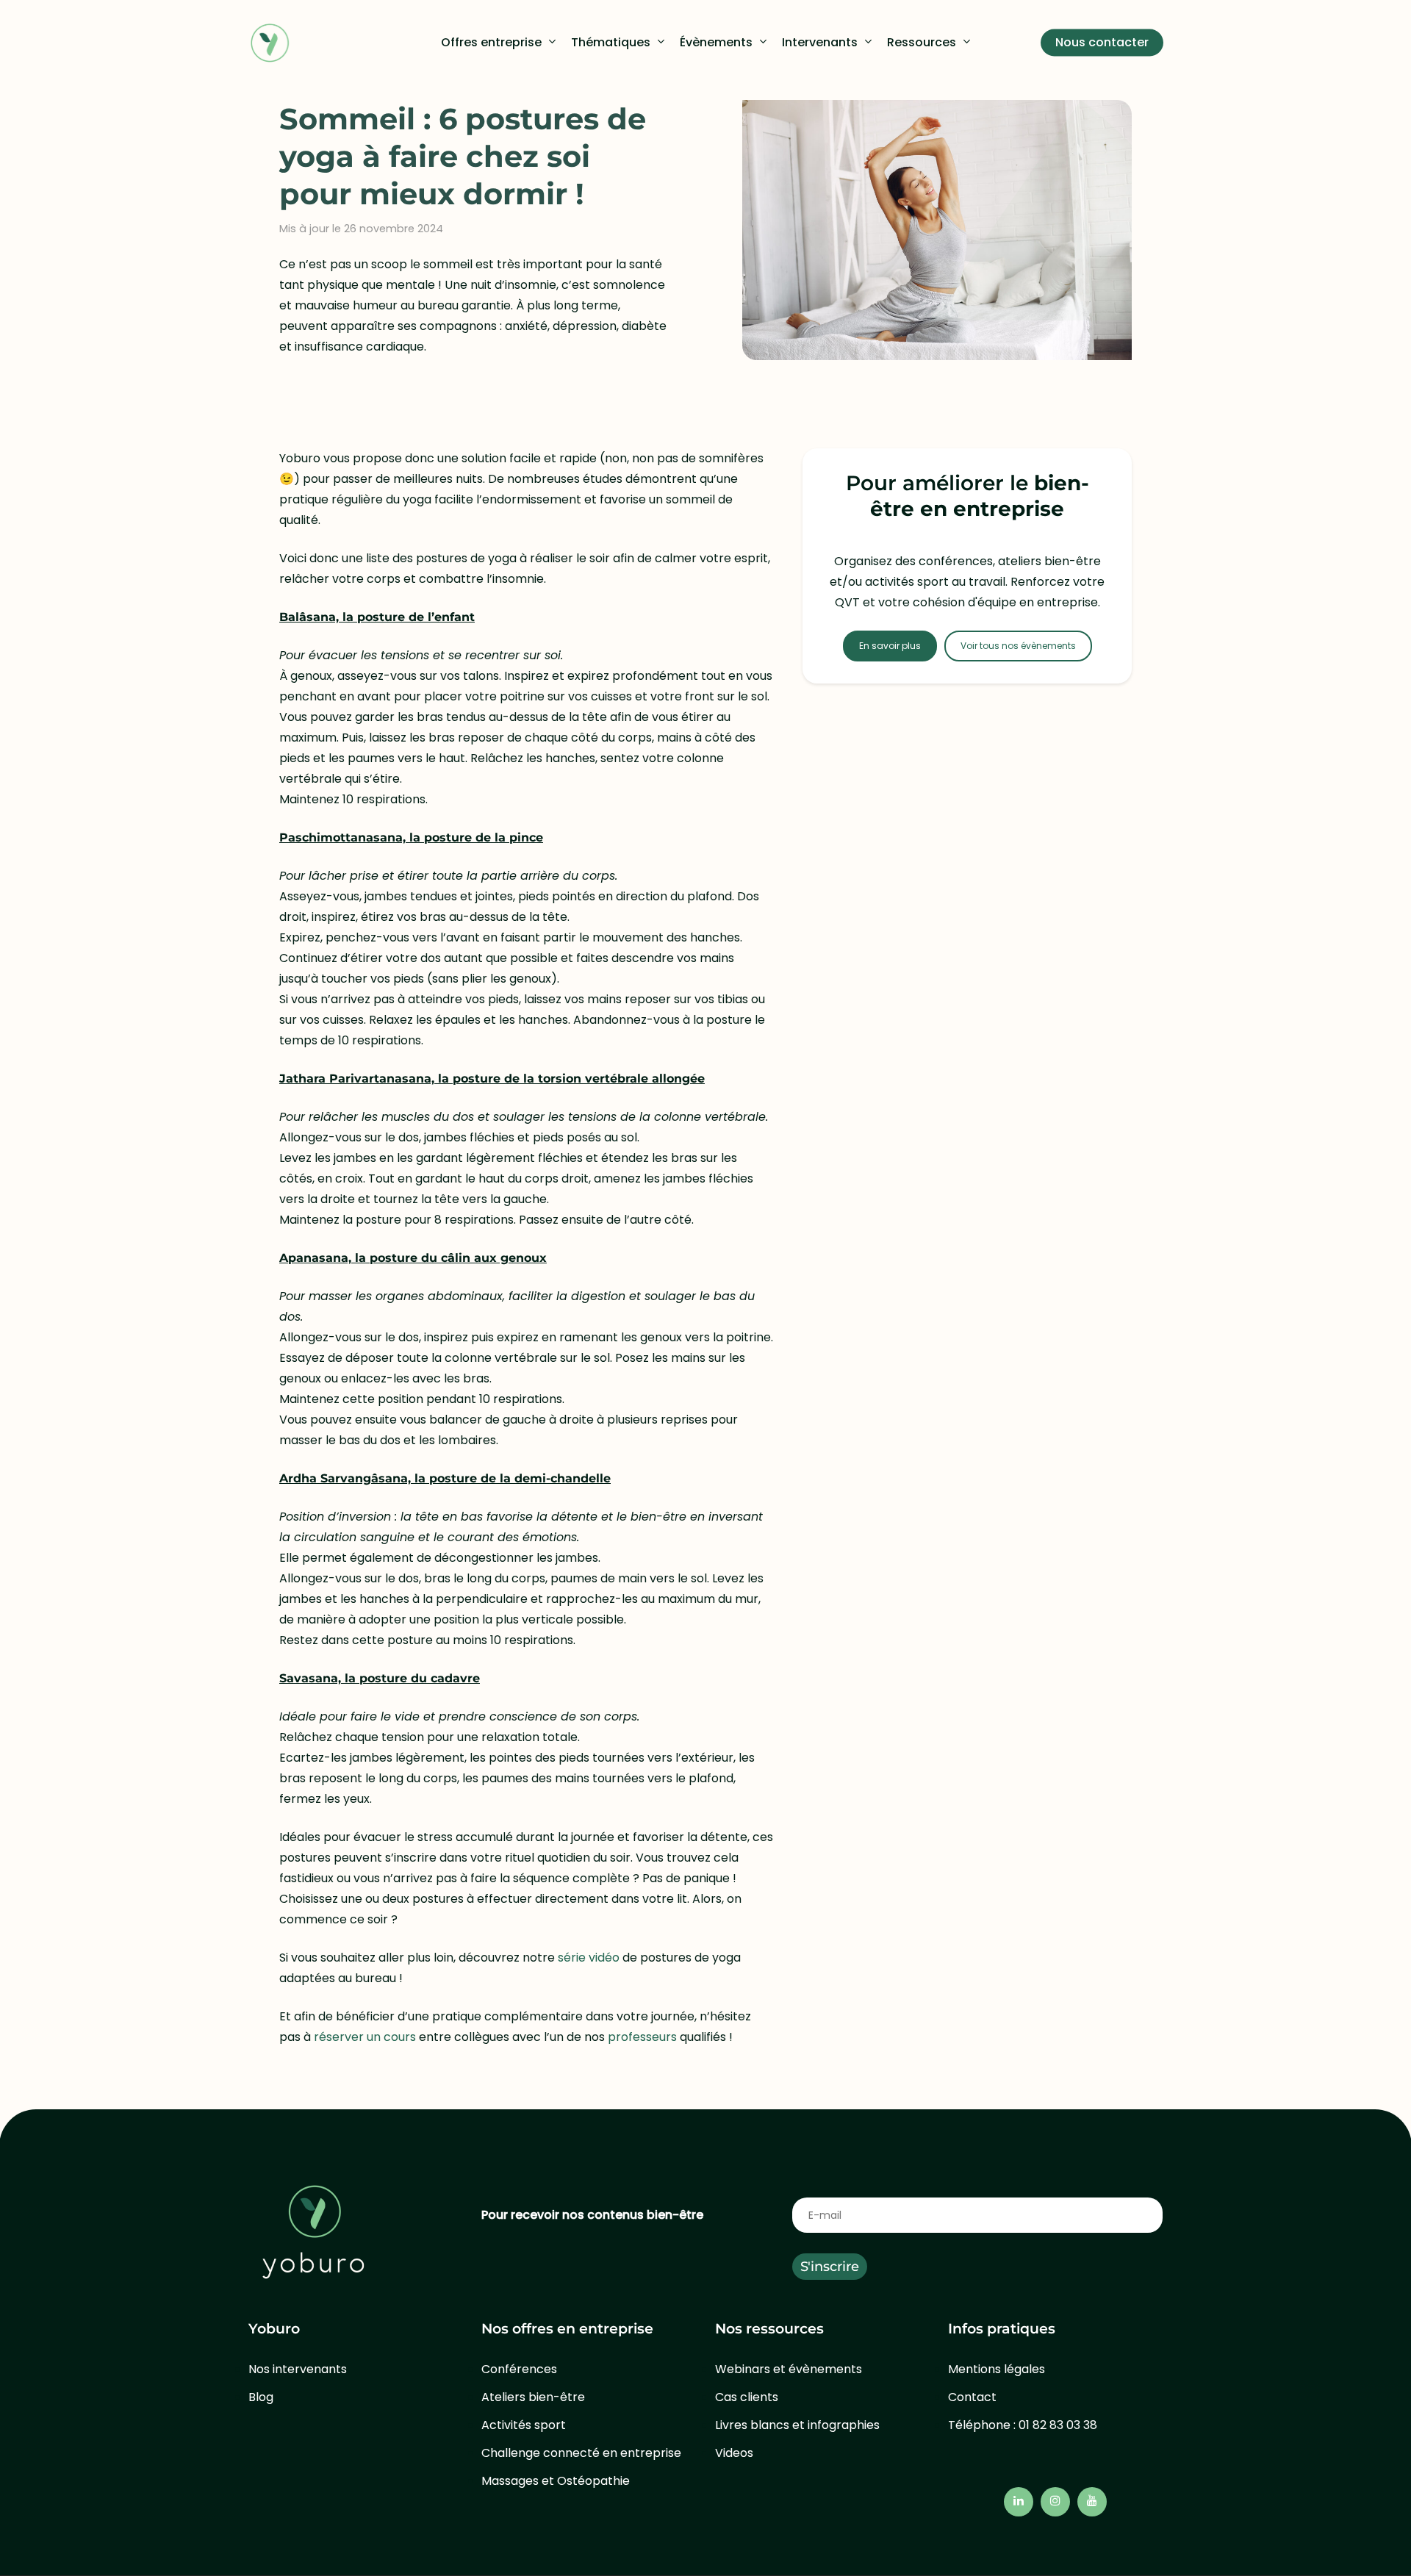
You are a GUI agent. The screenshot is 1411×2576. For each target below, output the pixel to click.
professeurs (642, 2037)
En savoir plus (890, 646)
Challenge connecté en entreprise (581, 2453)
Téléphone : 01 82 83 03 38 (1023, 2425)
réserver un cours (366, 2037)
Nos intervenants (298, 2369)
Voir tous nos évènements (1018, 646)
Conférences (519, 2369)
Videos (734, 2453)
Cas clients (747, 2397)
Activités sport (524, 2425)
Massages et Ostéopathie (556, 2481)
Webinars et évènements (789, 2369)
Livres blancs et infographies (797, 2425)
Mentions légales (997, 2369)
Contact (972, 2397)
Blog (261, 2397)
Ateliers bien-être (533, 2397)
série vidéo (589, 1958)
